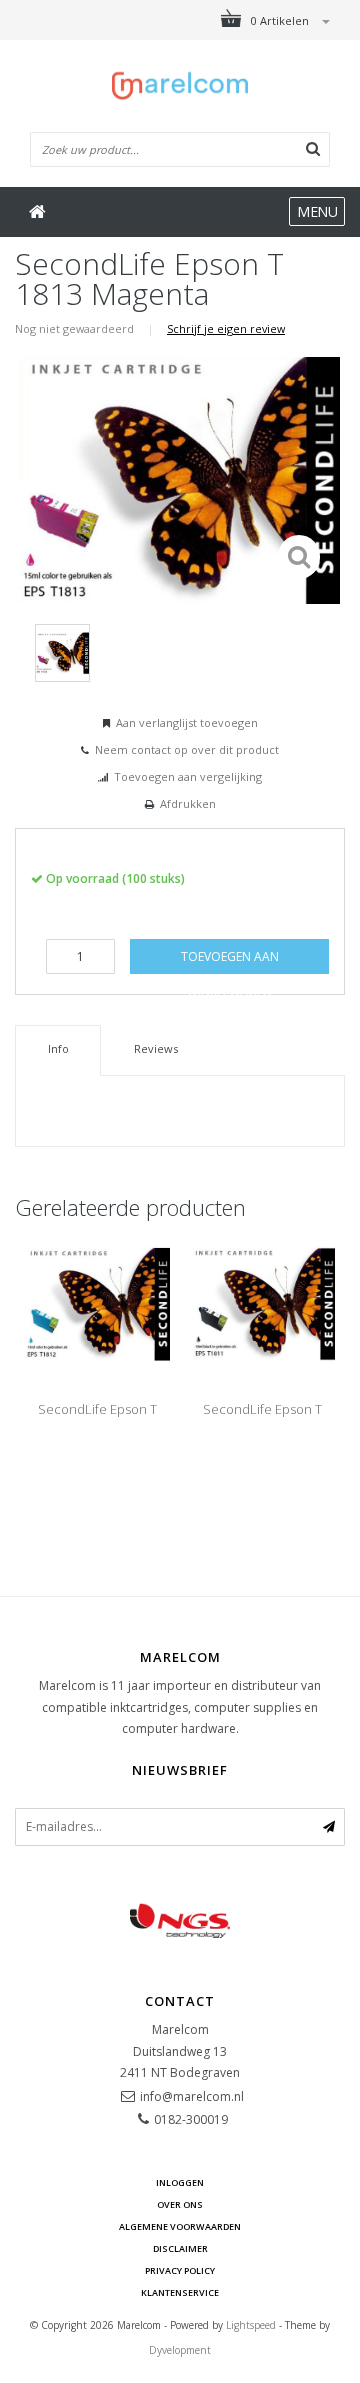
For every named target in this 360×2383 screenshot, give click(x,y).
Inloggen (180, 2182)
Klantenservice (180, 2292)
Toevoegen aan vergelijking (188, 776)
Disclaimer (180, 2248)
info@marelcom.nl (192, 2096)
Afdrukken (188, 803)
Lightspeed (251, 2325)
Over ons (180, 2204)
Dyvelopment (180, 2350)
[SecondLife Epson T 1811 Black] (262, 1302)
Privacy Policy (180, 2270)
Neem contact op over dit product (187, 749)
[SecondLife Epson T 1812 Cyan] (97, 1302)
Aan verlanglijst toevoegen (187, 722)
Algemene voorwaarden (180, 2226)
